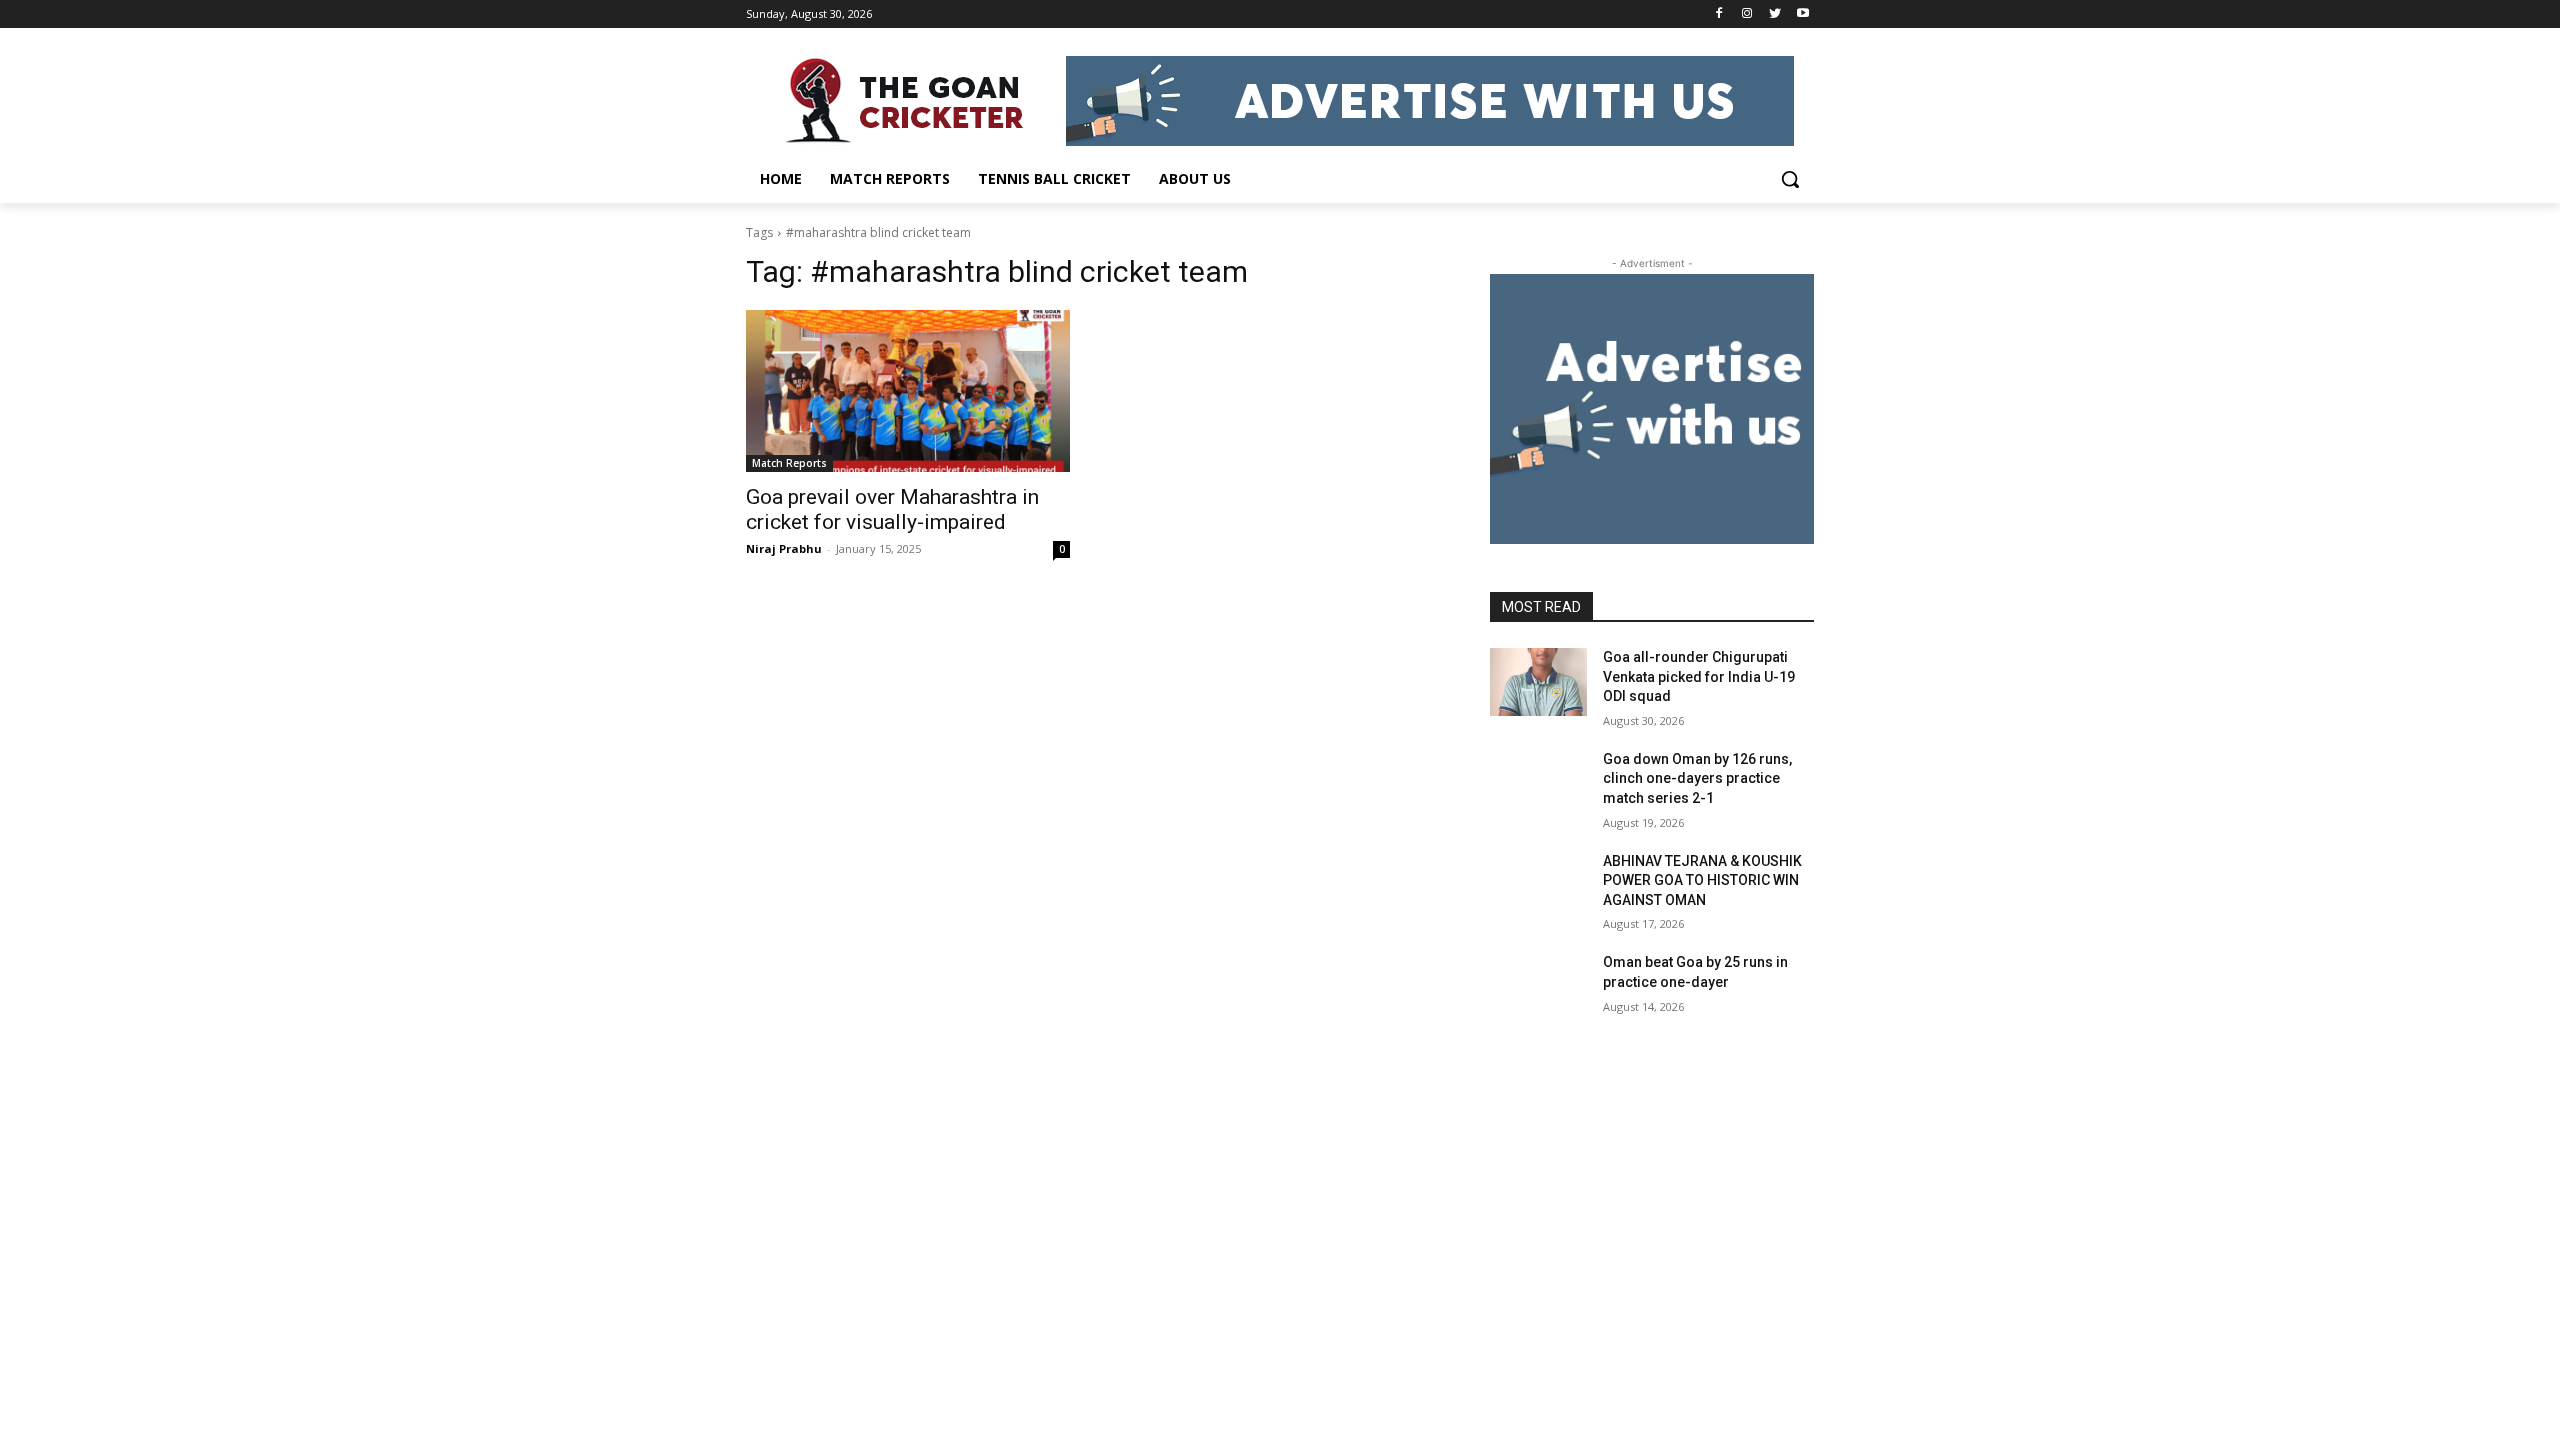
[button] (1790, 179)
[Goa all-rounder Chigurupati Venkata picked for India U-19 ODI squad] (1538, 682)
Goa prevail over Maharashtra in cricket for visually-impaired (892, 509)
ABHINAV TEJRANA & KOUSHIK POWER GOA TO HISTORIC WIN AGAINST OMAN (1702, 880)
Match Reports (789, 463)
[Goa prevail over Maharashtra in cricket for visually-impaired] (908, 391)
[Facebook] (1719, 14)
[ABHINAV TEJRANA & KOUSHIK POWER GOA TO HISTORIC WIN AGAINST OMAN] (1538, 886)
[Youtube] (1802, 14)
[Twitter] (1774, 14)
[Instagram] (1747, 14)
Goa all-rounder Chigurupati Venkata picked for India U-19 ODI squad (1699, 676)
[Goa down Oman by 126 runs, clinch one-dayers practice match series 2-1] (1538, 784)
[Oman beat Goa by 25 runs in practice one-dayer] (1538, 987)
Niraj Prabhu (784, 548)
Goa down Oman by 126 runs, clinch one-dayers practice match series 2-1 (1697, 778)
